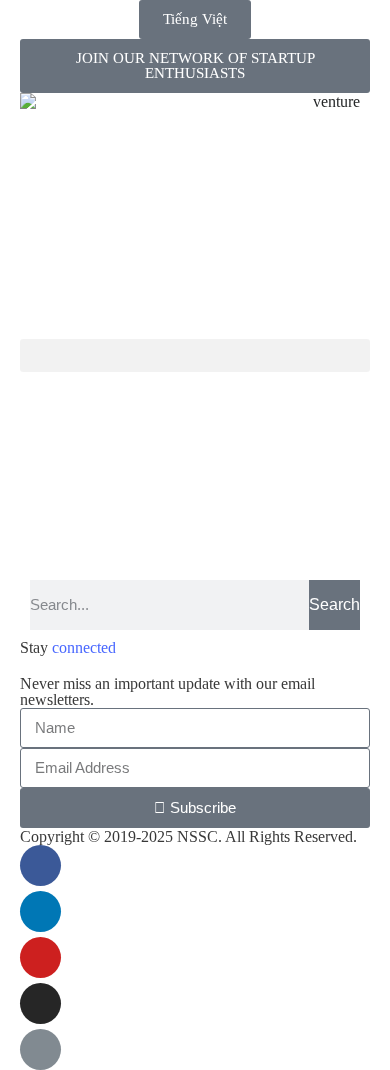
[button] (195, 355)
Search (334, 604)
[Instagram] (40, 1003)
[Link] (40, 1049)
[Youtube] (40, 957)
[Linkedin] (40, 911)
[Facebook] (40, 865)
